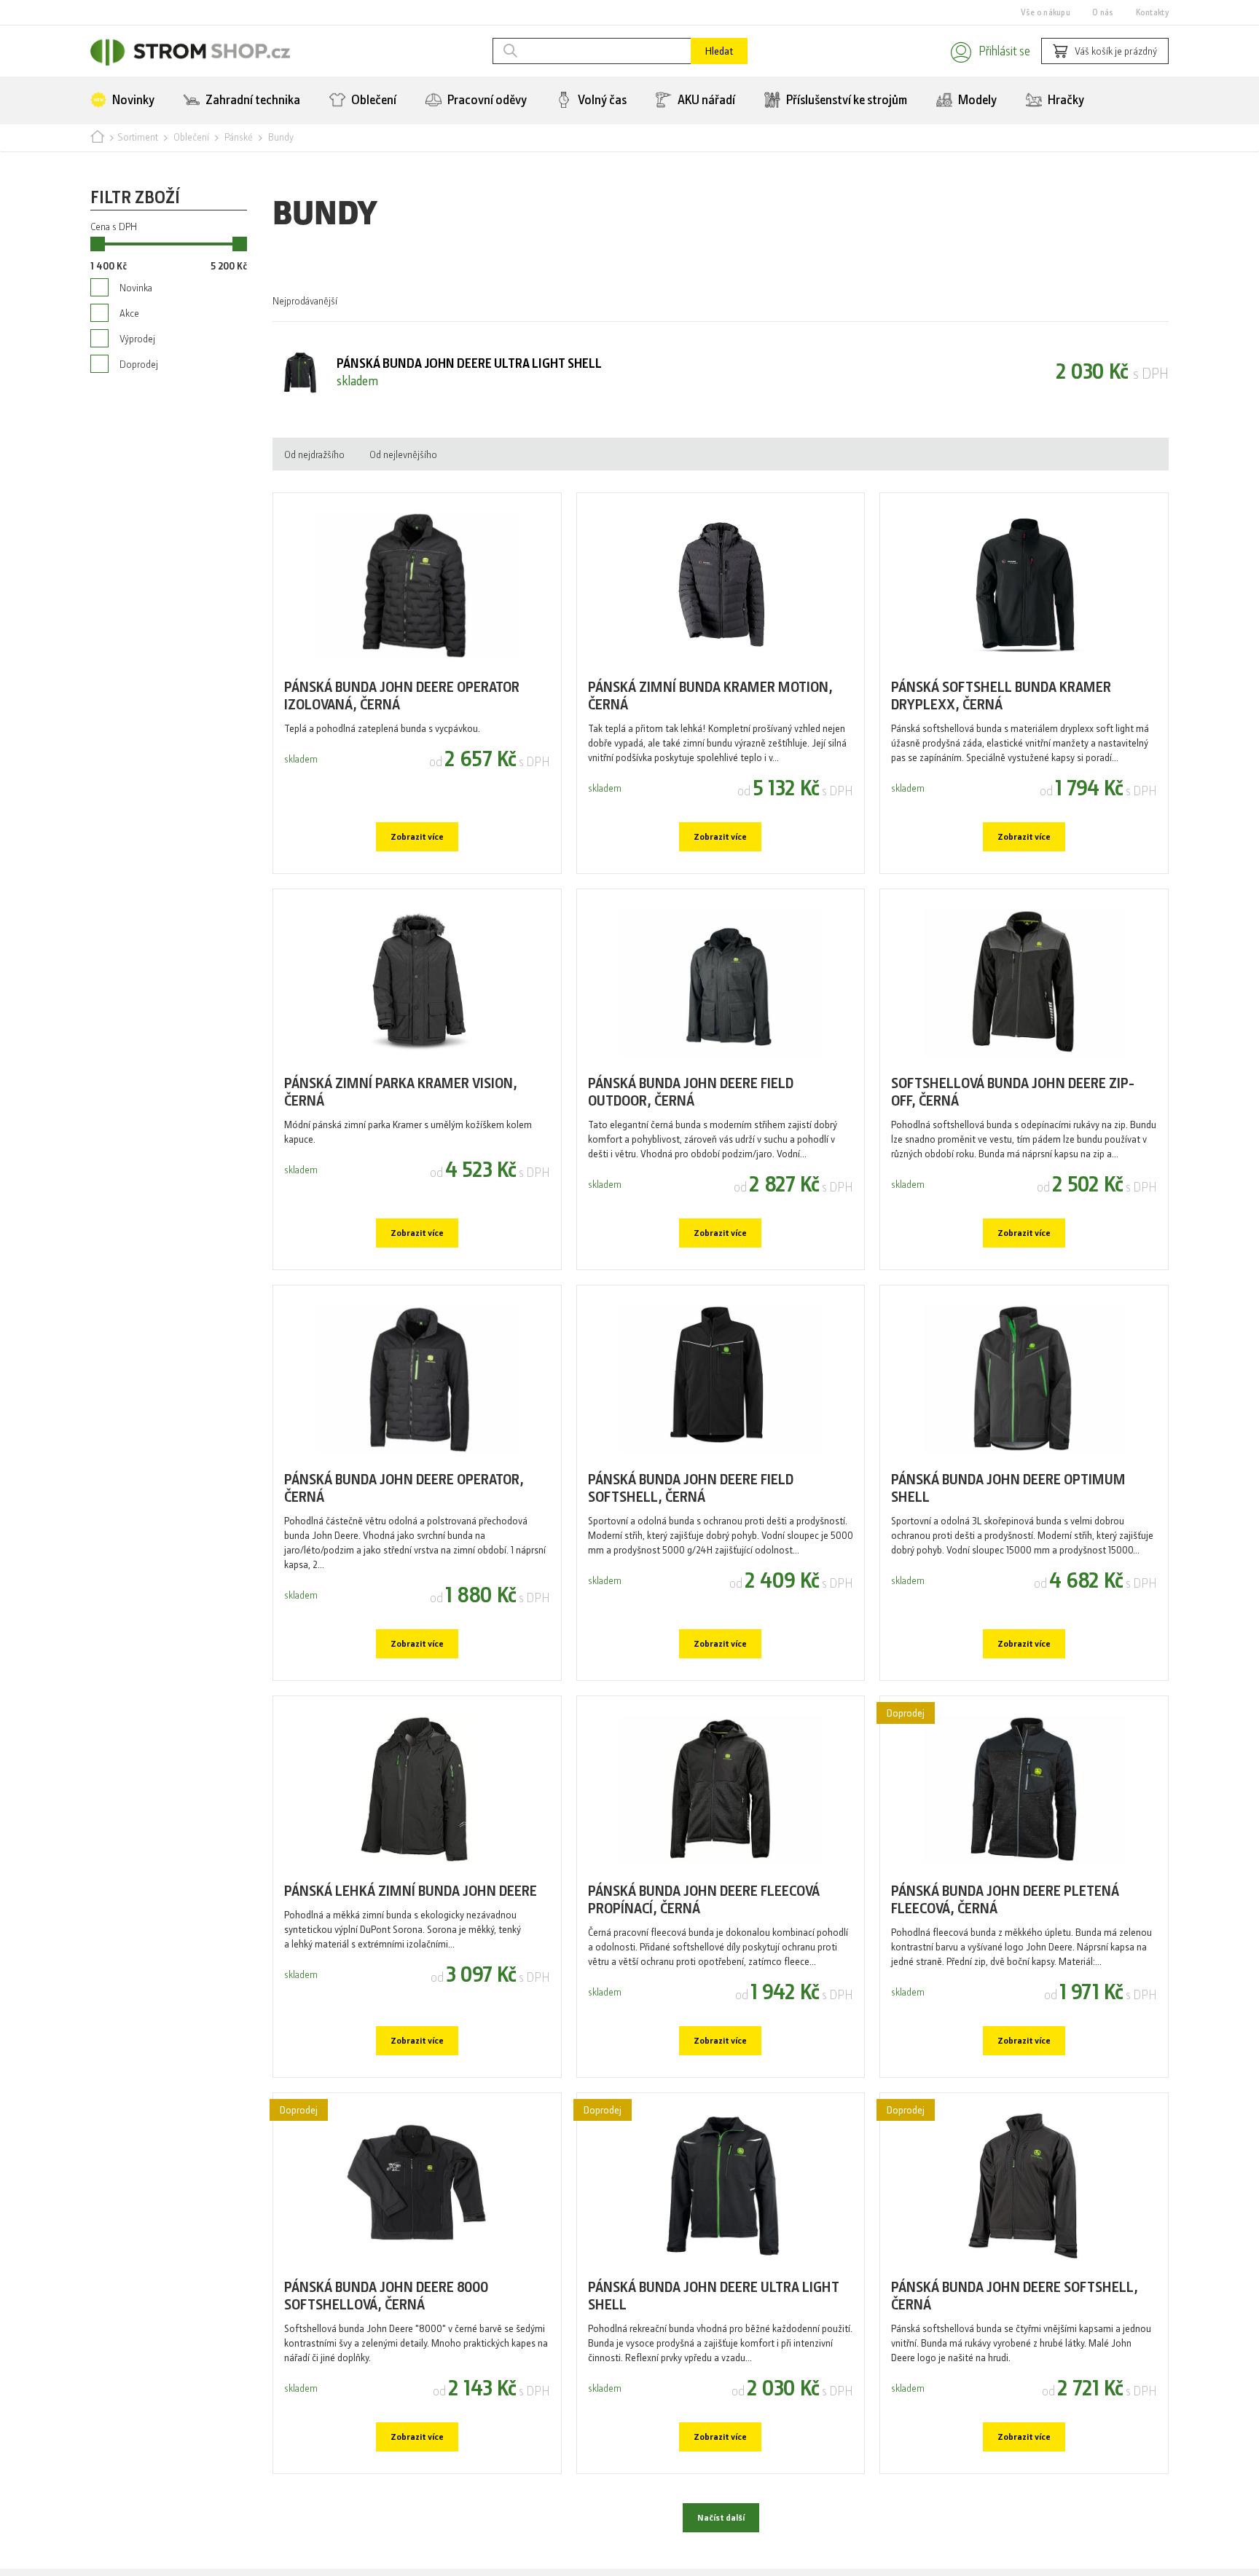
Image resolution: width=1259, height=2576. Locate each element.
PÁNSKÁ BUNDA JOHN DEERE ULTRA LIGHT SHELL (714, 2369)
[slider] (98, 264)
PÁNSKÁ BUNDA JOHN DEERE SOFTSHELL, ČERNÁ (1015, 2369)
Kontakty (1152, 12)
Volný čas (601, 106)
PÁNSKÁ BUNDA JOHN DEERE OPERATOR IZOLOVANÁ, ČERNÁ (402, 716)
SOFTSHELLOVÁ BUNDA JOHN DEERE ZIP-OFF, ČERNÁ (1013, 1126)
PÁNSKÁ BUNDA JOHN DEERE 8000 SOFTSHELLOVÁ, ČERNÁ (386, 2369)
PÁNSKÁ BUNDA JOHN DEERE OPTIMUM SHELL (1008, 1536)
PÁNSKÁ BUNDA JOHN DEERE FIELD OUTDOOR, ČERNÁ (691, 1126)
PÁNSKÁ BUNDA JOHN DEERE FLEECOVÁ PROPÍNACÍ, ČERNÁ (704, 1959)
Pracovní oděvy (486, 106)
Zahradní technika (252, 106)
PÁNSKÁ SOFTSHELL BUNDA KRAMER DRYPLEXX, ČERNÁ (1001, 716)
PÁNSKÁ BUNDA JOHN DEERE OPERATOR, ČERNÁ (404, 1536)
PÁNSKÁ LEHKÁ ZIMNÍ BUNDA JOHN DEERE (411, 1949)
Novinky (132, 106)
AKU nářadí (705, 106)
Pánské (239, 146)
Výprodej (137, 369)
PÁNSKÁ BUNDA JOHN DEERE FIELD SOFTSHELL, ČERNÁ (691, 1536)
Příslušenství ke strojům (846, 106)
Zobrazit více (417, 862)
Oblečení (373, 106)
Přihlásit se (985, 53)
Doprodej (139, 398)
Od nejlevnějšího (403, 468)
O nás (1103, 12)
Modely (976, 106)
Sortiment (138, 146)
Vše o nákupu (1046, 12)
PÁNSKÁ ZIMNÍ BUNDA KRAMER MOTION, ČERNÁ (710, 716)
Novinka (136, 310)
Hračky (1065, 106)
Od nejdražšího (314, 468)
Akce (129, 339)
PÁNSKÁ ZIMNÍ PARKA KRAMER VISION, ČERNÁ (401, 1126)
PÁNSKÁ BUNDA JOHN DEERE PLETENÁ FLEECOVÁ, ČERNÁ (1005, 1959)
